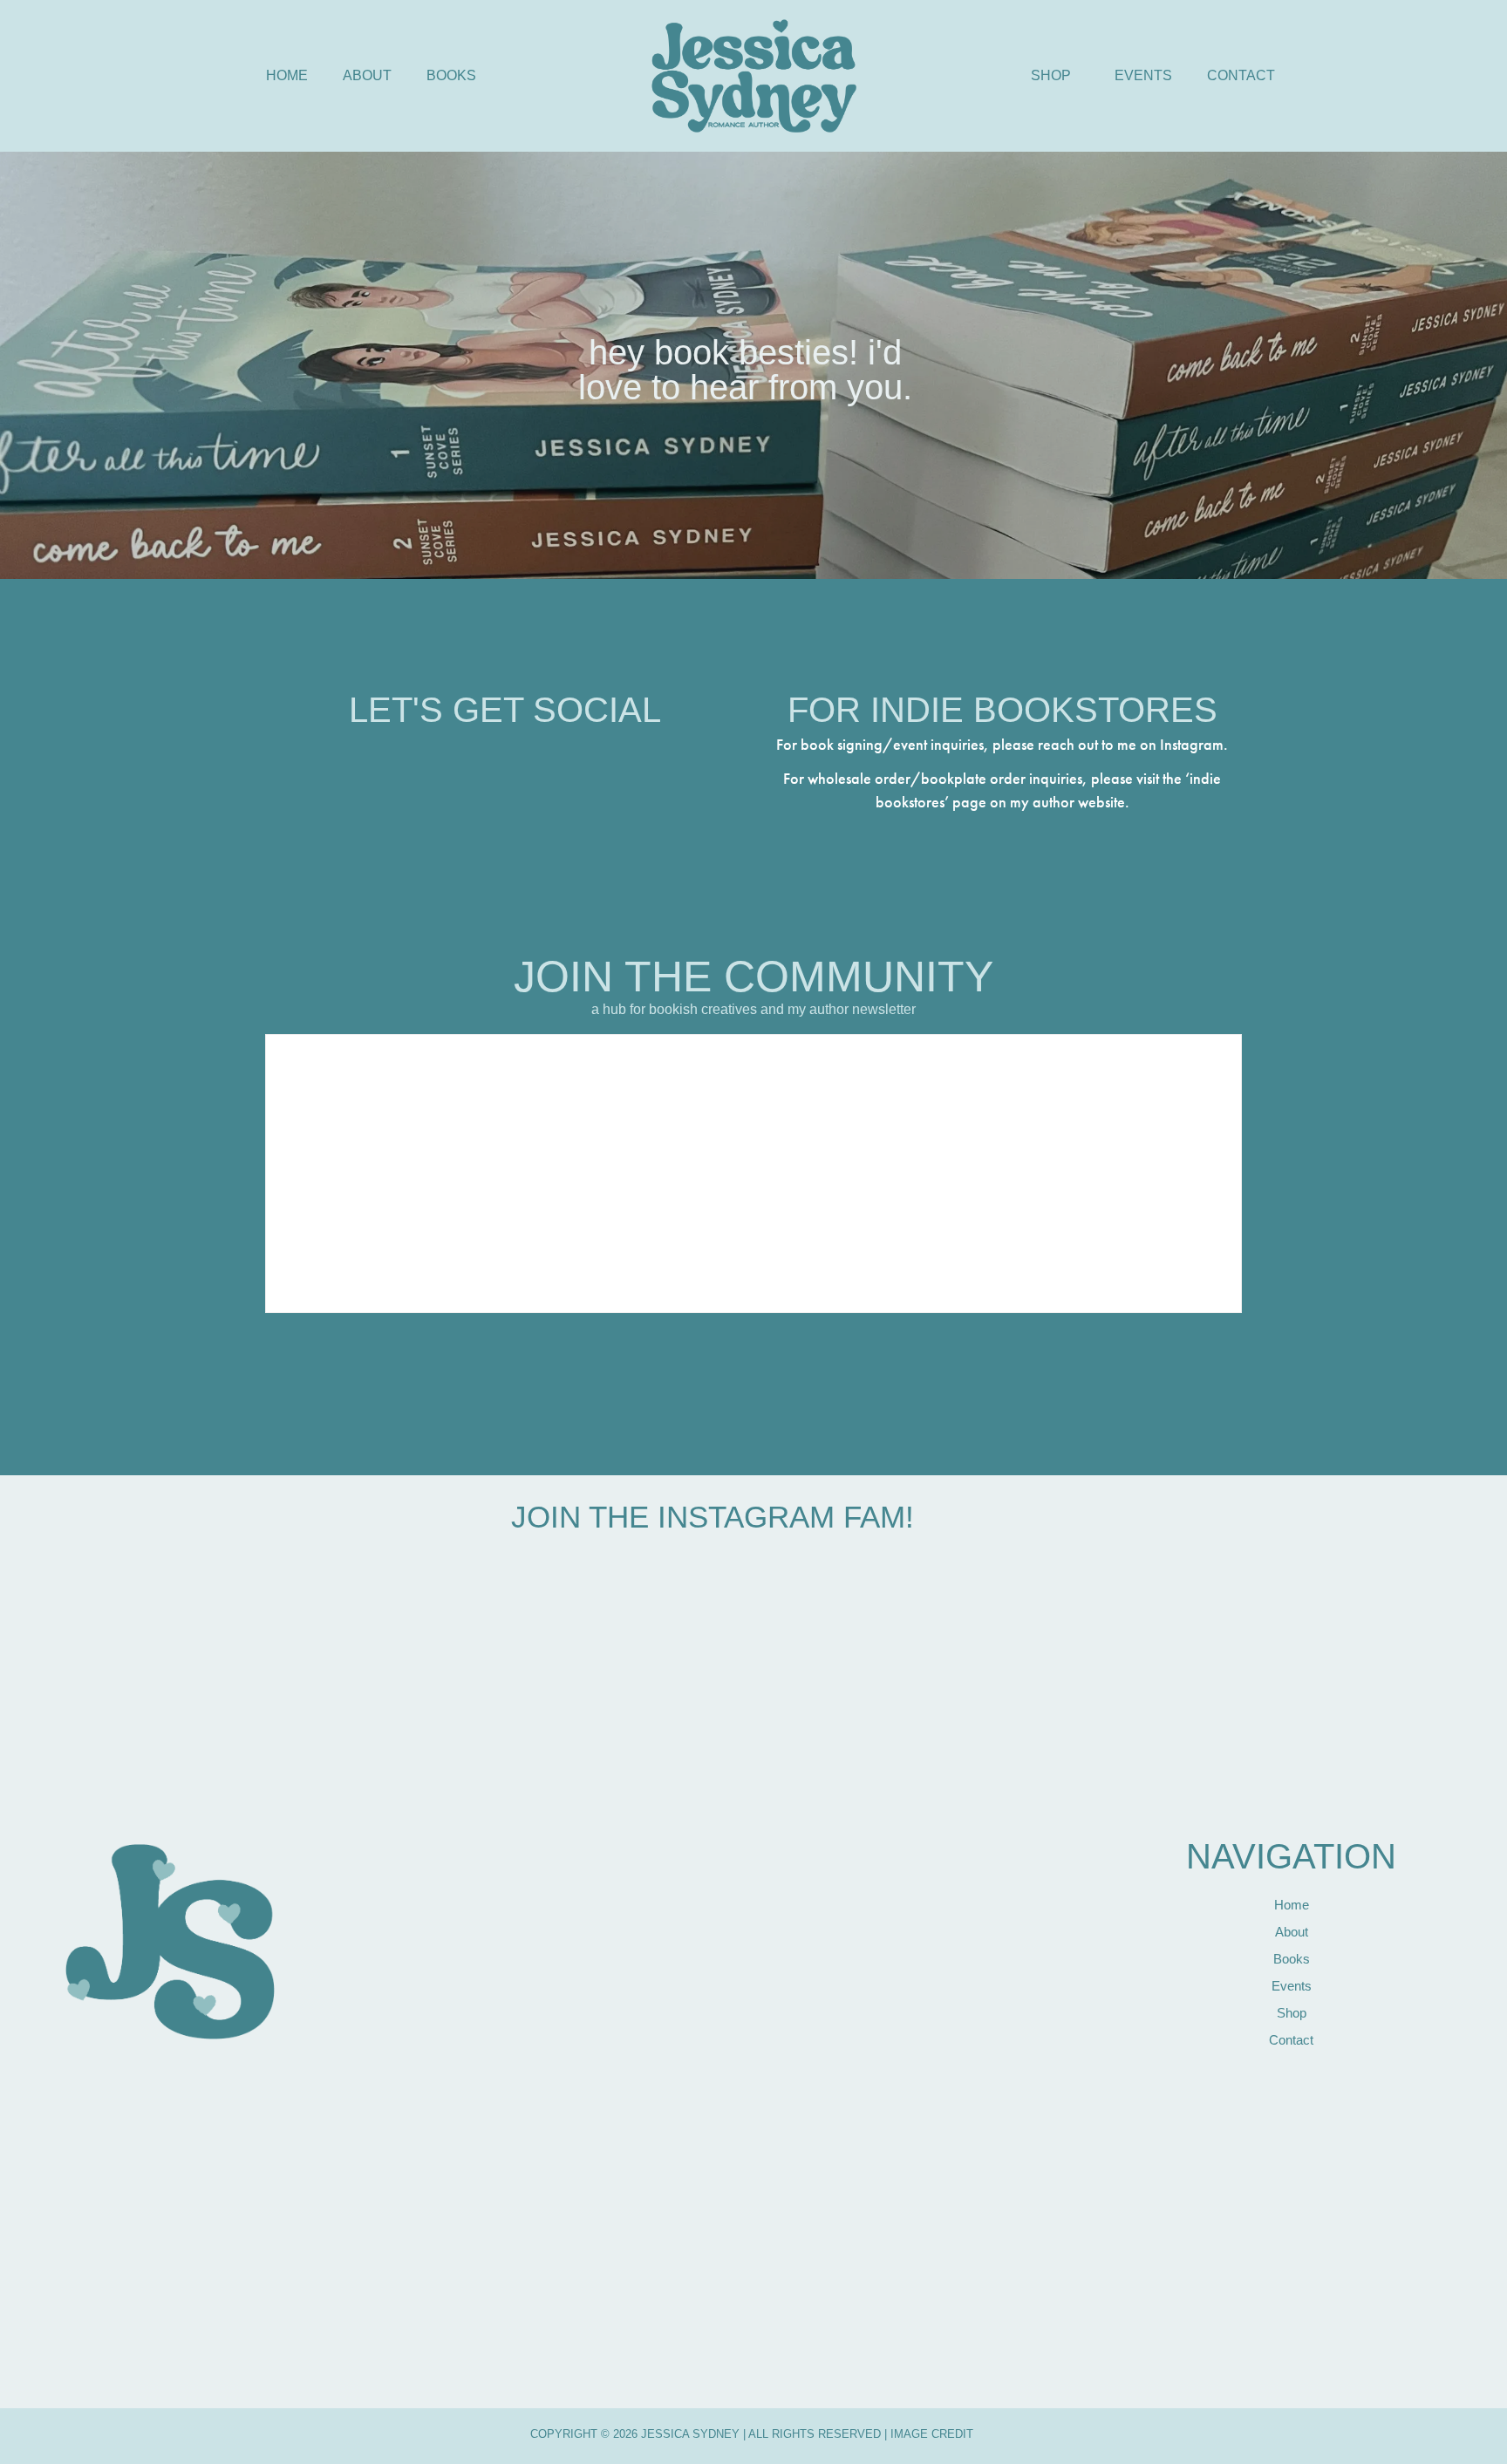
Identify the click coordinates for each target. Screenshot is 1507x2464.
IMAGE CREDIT (930, 2434)
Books (451, 75)
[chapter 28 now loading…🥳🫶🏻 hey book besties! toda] (989, 1759)
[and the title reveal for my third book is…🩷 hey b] (620, 1916)
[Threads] (457, 758)
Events (1143, 75)
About (367, 75)
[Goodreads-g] (601, 758)
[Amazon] (553, 758)
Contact (1241, 75)
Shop (1051, 75)
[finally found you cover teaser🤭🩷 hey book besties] (435, 1947)
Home (287, 75)
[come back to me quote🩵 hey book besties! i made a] (805, 1738)
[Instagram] (409, 758)
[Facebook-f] (505, 758)
